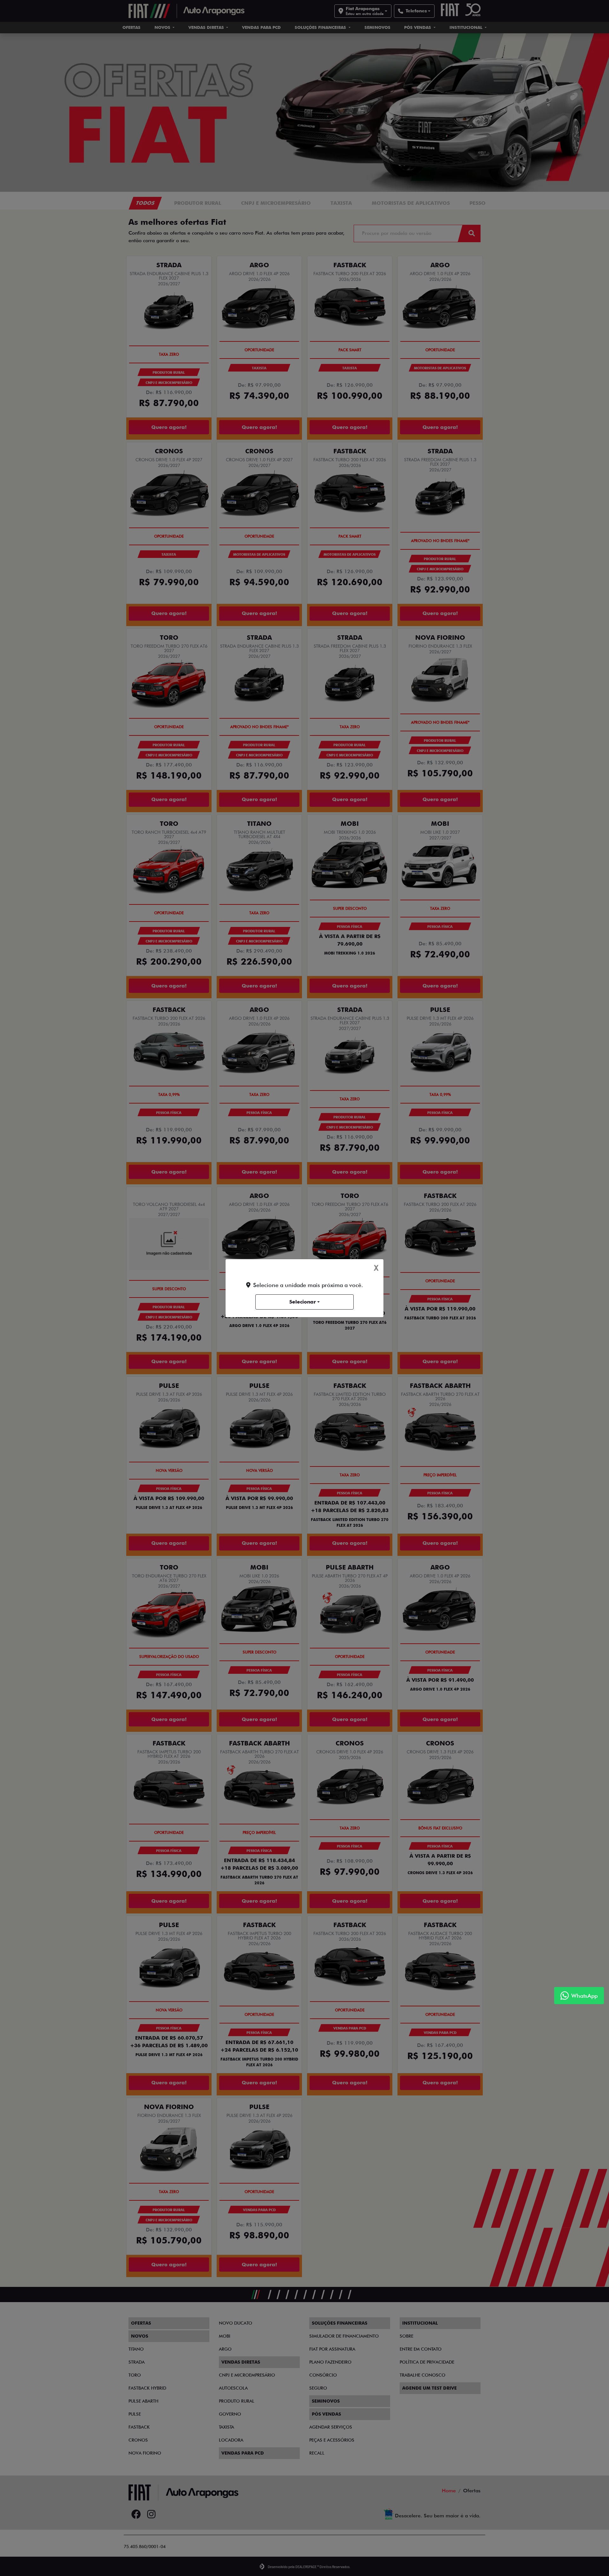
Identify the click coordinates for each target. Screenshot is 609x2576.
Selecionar (303, 1302)
